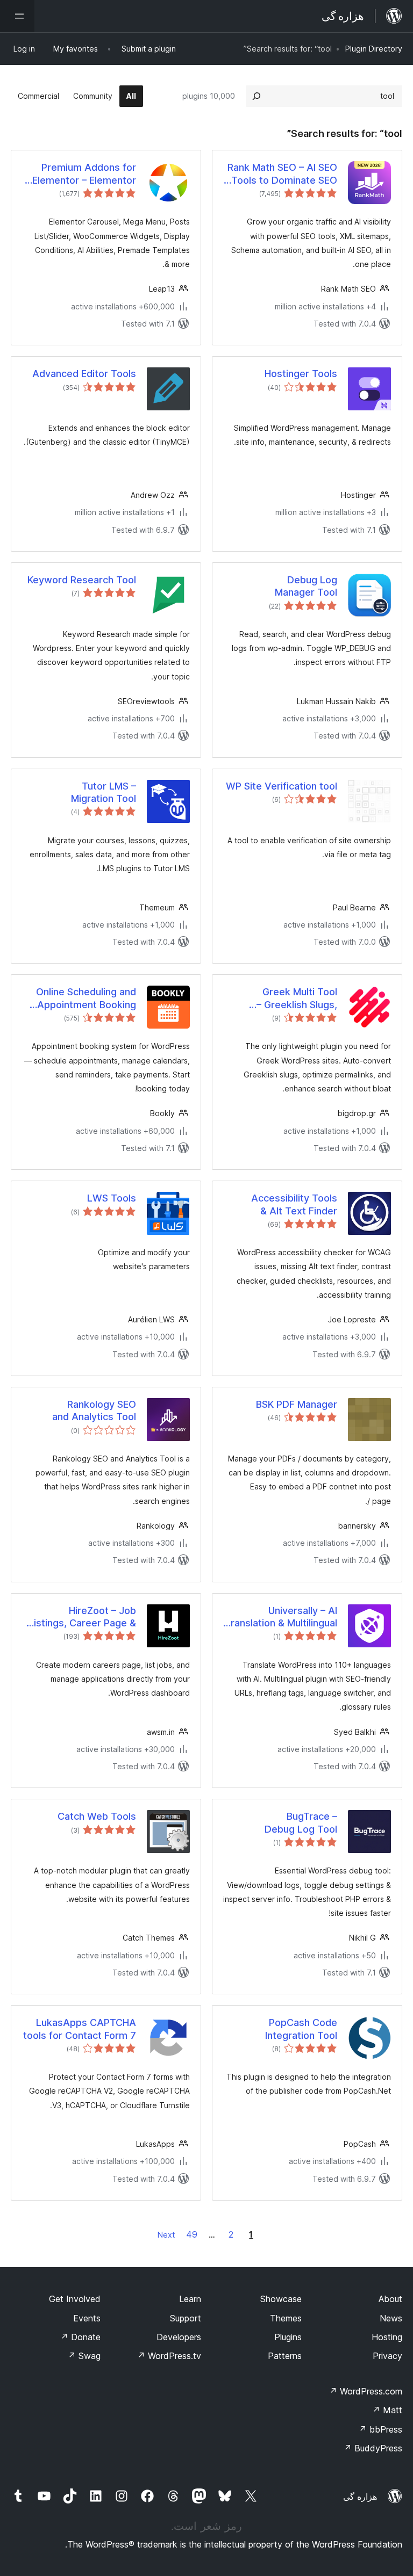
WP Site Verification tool (282, 786)
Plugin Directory (374, 49)
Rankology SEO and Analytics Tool (94, 1410)
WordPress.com (366, 2391)
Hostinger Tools (301, 374)
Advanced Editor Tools (84, 374)
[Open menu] (17, 16)
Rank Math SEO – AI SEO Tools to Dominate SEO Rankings (282, 174)
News (391, 2318)
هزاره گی (360, 2497)
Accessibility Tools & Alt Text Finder (294, 1204)
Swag (84, 2356)
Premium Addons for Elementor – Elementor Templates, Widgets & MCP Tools (84, 174)
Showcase (281, 2299)
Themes (286, 2318)
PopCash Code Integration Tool (301, 2029)
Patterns (285, 2356)
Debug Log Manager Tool (306, 586)
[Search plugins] (257, 96)
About (390, 2299)
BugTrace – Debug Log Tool (301, 1822)
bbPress (380, 2429)
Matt (387, 2410)
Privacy (387, 2356)
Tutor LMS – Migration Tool (104, 792)
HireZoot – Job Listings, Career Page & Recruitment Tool (82, 1617)
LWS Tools (112, 1198)
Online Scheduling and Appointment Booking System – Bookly (86, 998)
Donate (80, 2337)
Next (166, 2235)
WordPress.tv (169, 2356)
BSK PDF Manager (297, 1404)
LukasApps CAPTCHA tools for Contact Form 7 (80, 2029)
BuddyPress (373, 2448)
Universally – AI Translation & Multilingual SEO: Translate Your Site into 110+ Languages (281, 1617)
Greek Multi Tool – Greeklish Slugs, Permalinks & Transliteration (297, 998)
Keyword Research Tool (82, 580)
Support (186, 2318)
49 (192, 2234)
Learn (190, 2299)
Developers (179, 2337)
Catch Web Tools (97, 1816)
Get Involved (75, 2299)
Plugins (288, 2337)
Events (87, 2318)
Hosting (387, 2337)
